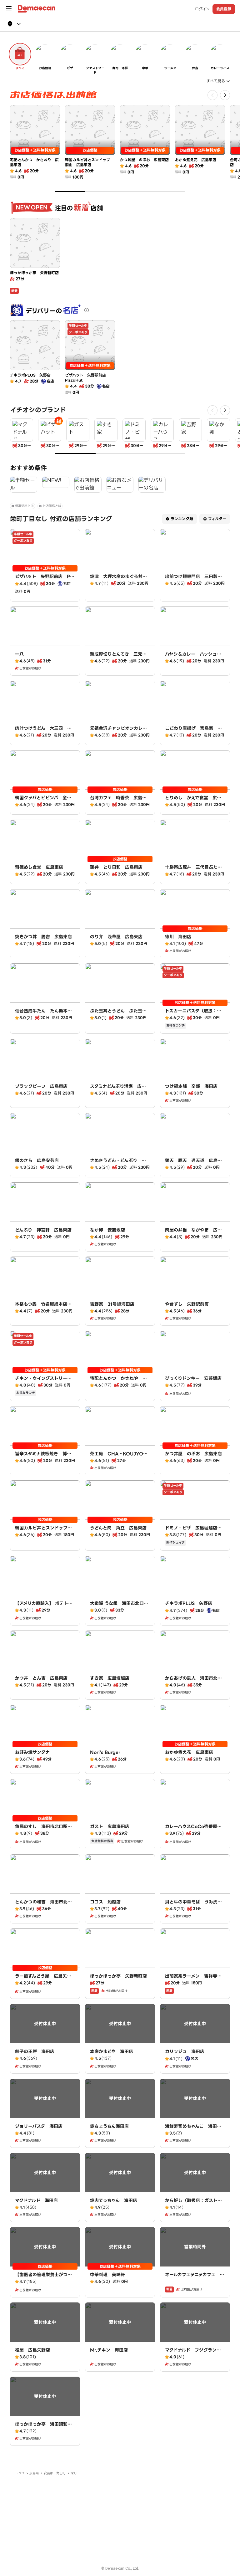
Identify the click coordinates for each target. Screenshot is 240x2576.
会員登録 (224, 9)
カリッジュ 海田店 (185, 2051)
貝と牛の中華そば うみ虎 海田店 (193, 1905)
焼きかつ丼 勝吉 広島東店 (43, 937)
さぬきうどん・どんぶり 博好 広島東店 (118, 1164)
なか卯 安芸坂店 (107, 1230)
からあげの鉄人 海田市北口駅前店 (193, 1681)
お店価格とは (52, 506)
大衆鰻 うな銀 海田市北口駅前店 (119, 1606)
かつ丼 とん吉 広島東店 (41, 1678)
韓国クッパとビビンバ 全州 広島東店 (45, 801)
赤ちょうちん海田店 (109, 2126)
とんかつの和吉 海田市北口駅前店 (43, 1905)
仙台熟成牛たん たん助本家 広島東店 (46, 1014)
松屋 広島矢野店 (32, 2350)
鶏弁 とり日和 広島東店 (116, 867)
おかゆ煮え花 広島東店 (189, 1752)
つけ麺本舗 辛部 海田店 (191, 1086)
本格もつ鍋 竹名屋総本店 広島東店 (43, 1307)
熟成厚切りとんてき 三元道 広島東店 (120, 657)
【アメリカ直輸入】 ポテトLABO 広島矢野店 (45, 1606)
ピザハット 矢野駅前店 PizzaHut (44, 580)
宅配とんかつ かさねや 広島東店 (118, 1381)
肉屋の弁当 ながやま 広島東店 (193, 1233)
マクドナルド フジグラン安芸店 (193, 2353)
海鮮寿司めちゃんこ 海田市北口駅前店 (193, 2129)
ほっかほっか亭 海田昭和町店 (43, 2427)
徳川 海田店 (178, 937)
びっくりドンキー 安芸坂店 (193, 1378)
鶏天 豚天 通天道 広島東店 (193, 1164)
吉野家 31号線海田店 (112, 1304)
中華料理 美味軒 (107, 2275)
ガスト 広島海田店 (110, 1826)
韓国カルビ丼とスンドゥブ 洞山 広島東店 (43, 1531)
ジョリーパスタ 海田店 (39, 2126)
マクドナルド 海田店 (36, 2200)
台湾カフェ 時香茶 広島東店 (118, 801)
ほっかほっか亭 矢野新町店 (118, 1976)
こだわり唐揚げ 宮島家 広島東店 (193, 731)
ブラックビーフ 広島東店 (41, 1086)
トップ (20, 2473)
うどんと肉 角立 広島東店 (118, 1528)
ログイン (202, 9)
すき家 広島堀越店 (110, 1678)
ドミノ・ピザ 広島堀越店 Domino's (193, 1531)
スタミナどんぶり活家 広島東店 (118, 1089)
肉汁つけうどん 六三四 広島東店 (43, 731)
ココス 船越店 (105, 1902)
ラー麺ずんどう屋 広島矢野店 (43, 1979)
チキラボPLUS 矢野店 (189, 1603)
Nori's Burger (105, 1752)
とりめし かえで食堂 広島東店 (193, 801)
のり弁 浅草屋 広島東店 (116, 937)
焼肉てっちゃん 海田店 (114, 2200)
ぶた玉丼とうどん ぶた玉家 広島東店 (120, 1014)
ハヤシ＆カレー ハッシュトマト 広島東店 (193, 657)
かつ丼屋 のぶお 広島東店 (193, 1454)
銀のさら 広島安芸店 (37, 1160)
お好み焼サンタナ (32, 1752)
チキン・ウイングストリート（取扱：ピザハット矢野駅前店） (43, 1385)
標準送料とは (24, 506)
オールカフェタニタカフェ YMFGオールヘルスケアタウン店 (194, 2281)
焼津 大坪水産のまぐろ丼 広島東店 (118, 580)
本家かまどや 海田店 (112, 2051)
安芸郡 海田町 (55, 2473)
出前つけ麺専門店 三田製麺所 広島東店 (193, 580)
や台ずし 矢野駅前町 (187, 1304)
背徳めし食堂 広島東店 (39, 867)
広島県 (34, 2473)
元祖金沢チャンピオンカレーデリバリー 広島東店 (118, 731)
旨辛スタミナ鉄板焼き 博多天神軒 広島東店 (43, 1457)
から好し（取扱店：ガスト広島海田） (193, 2204)
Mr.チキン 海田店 (109, 2350)
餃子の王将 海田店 (35, 2051)
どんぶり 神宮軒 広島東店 (43, 1230)
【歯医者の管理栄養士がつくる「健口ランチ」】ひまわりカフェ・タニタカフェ (45, 2281)
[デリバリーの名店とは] (87, 310)
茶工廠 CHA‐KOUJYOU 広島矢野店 (120, 1457)
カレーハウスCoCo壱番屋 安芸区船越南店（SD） (193, 1830)
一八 (19, 654)
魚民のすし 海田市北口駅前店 (43, 1830)
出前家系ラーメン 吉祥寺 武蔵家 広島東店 (193, 1979)
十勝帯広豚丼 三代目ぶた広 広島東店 (196, 870)
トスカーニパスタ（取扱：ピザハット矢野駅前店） (193, 1014)
